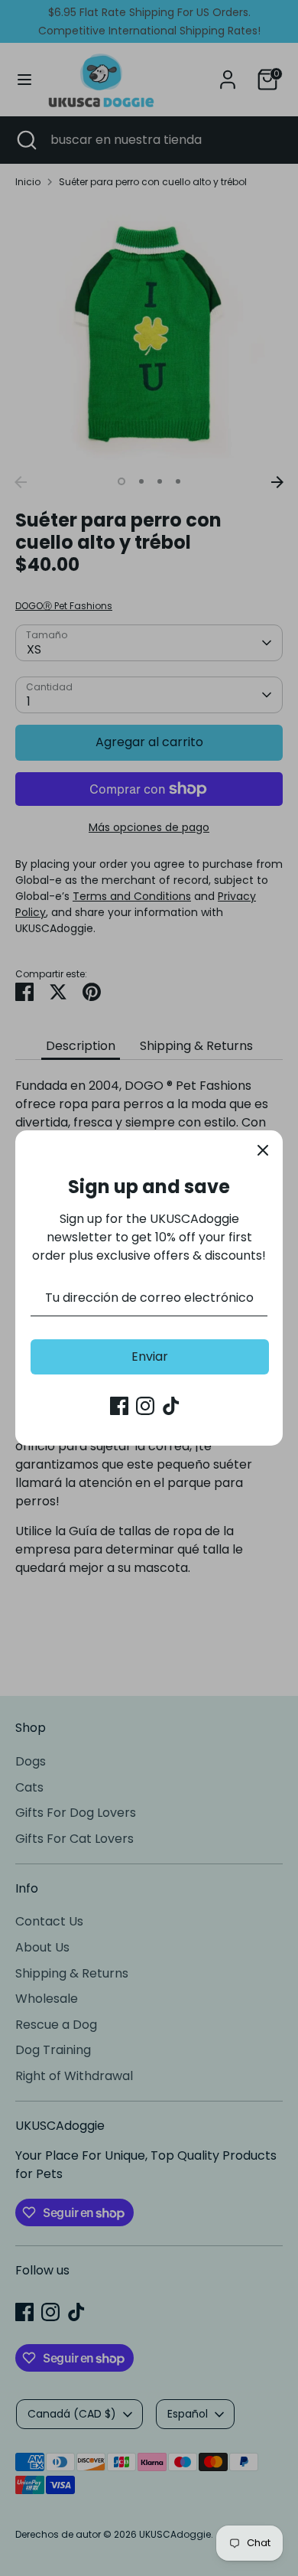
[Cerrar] (263, 1150)
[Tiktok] (171, 1406)
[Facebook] (119, 1406)
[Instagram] (145, 1406)
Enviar (150, 1356)
